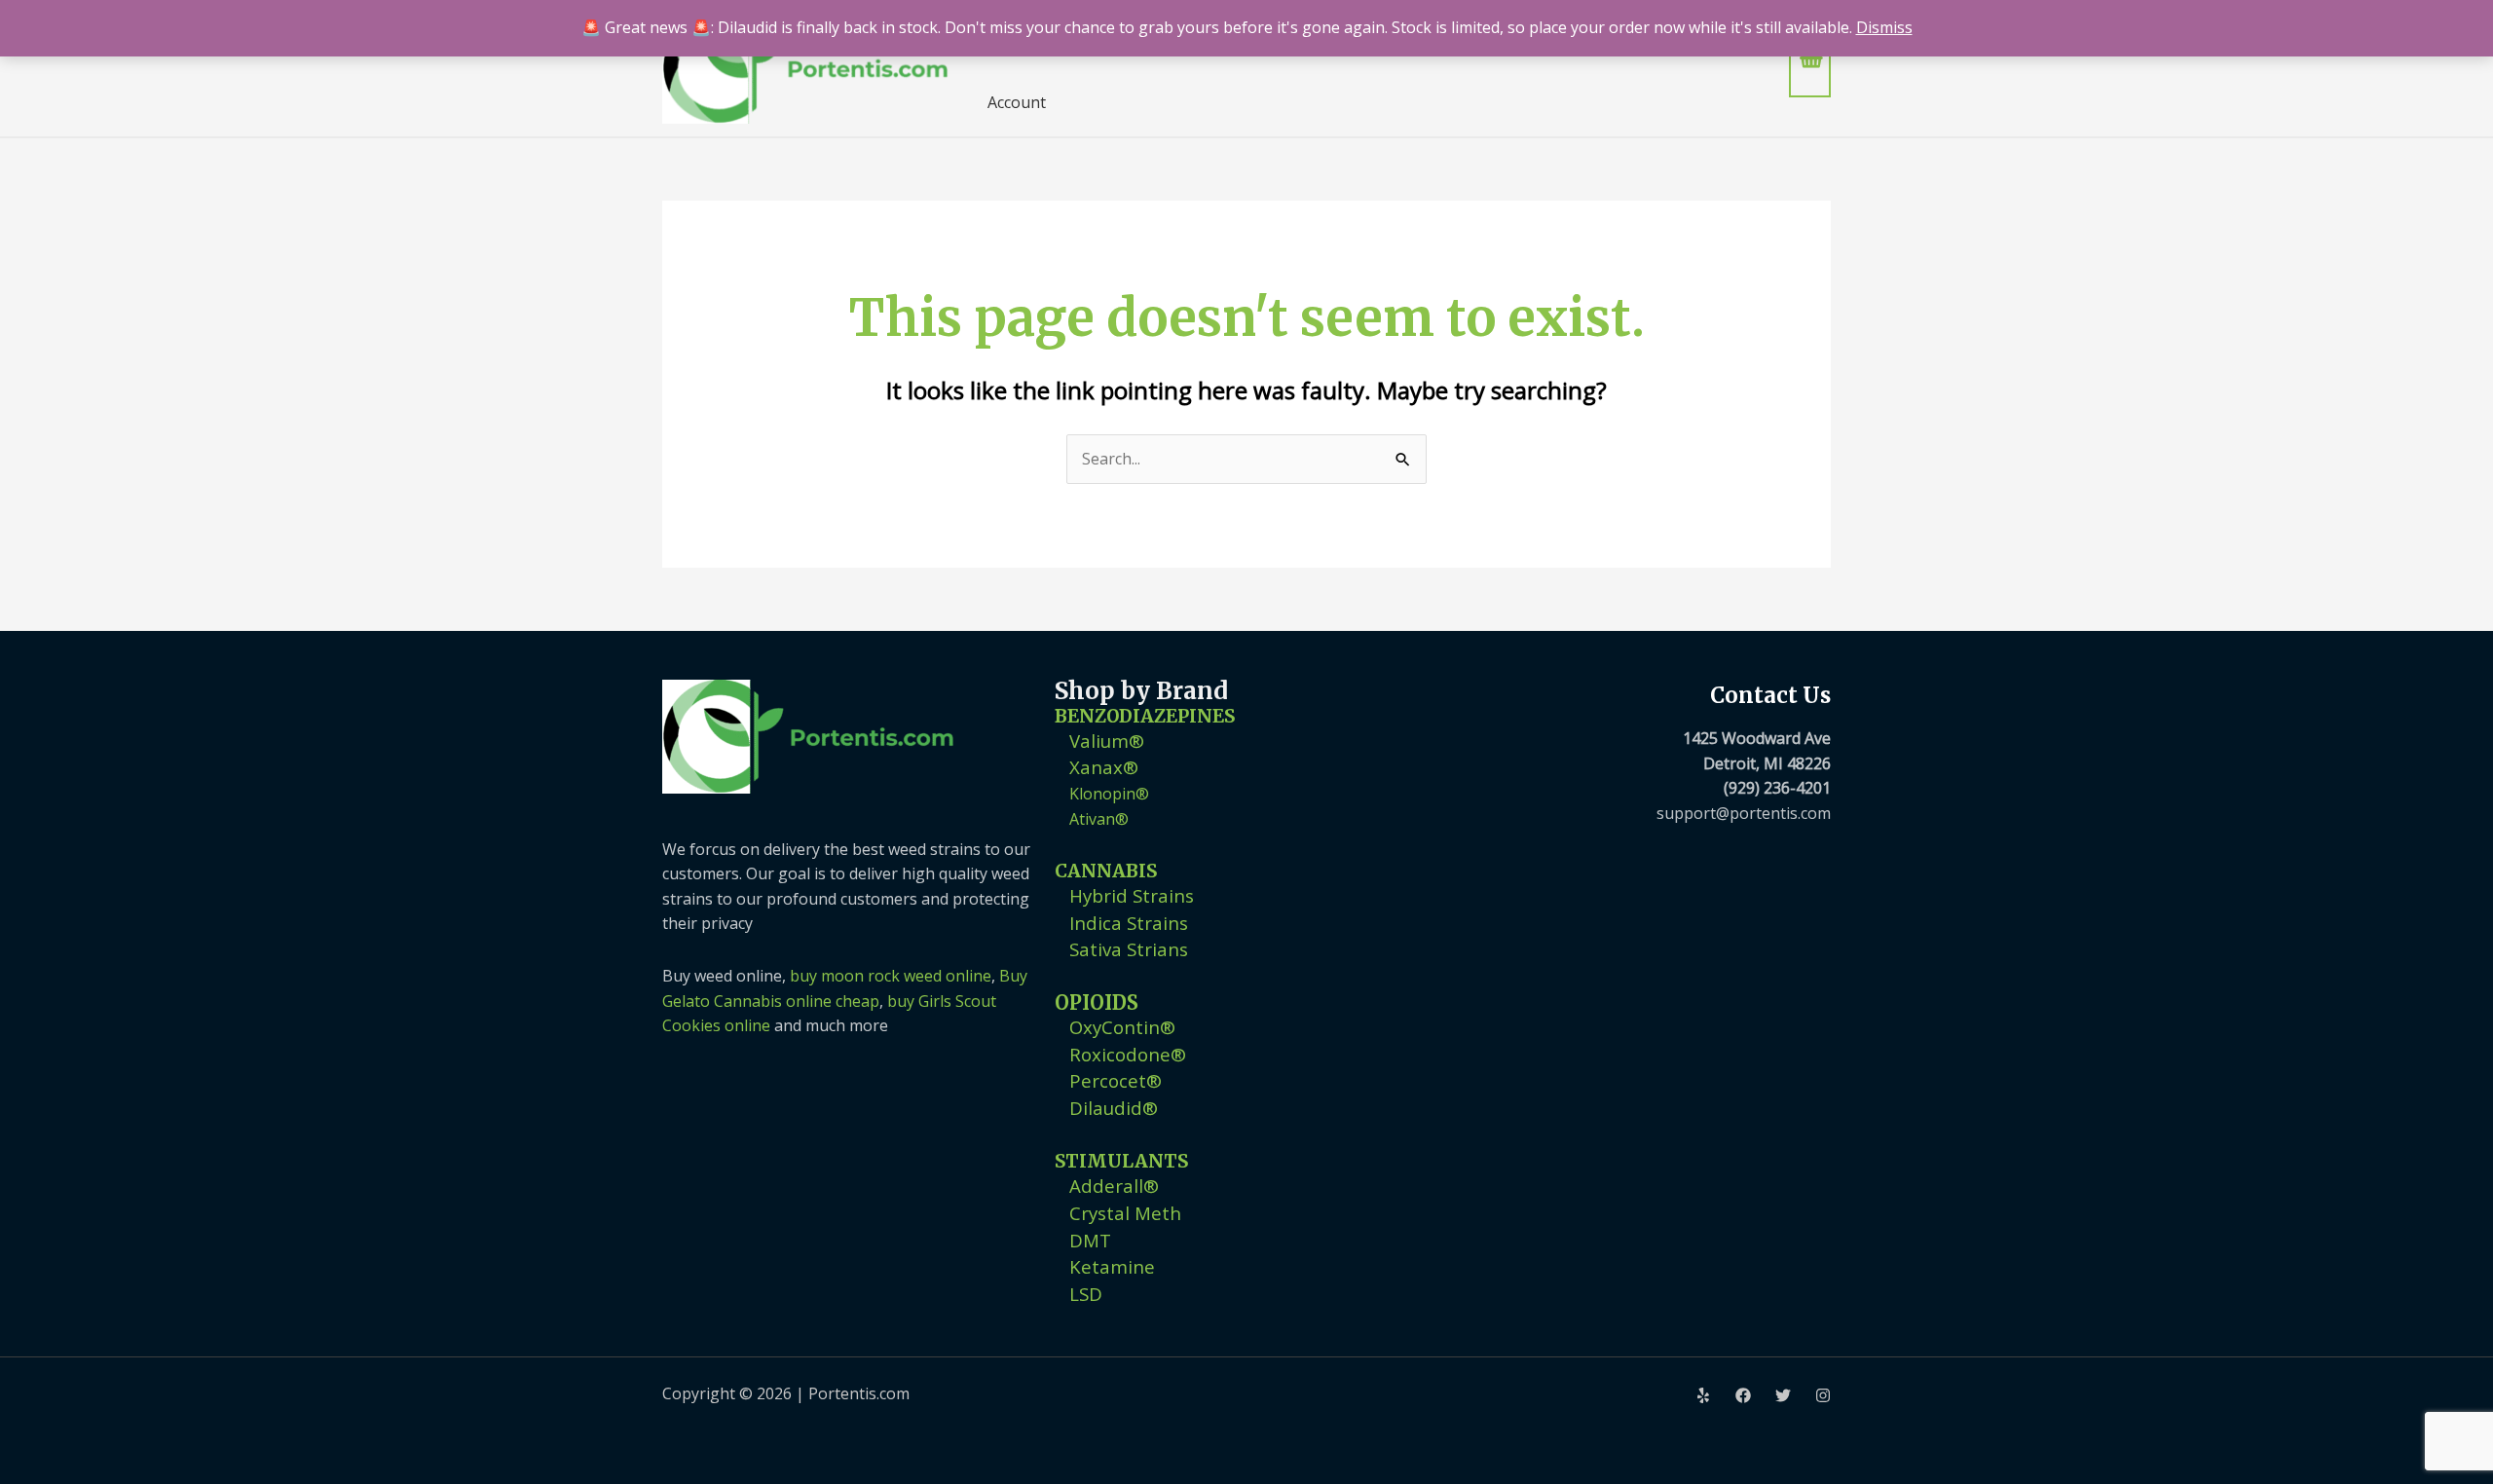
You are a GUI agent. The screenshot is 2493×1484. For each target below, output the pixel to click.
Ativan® (1099, 819)
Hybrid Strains (1132, 895)
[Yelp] (1703, 1395)
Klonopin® (1109, 794)
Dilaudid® (1114, 1108)
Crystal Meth (1125, 1213)
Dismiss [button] (1884, 27)
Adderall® (1114, 1186)
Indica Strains (1129, 923)
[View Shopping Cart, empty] (1810, 68)
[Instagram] (1823, 1395)
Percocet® (1116, 1080)
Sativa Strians (1129, 949)
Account (1017, 102)
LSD (1086, 1294)
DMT (1090, 1240)
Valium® (1107, 741)
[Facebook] (1743, 1395)
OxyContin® (1122, 1027)
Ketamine (1112, 1266)
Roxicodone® (1128, 1054)
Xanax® (1104, 767)
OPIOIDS (1097, 1002)
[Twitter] (1783, 1395)
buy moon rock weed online (891, 976)
